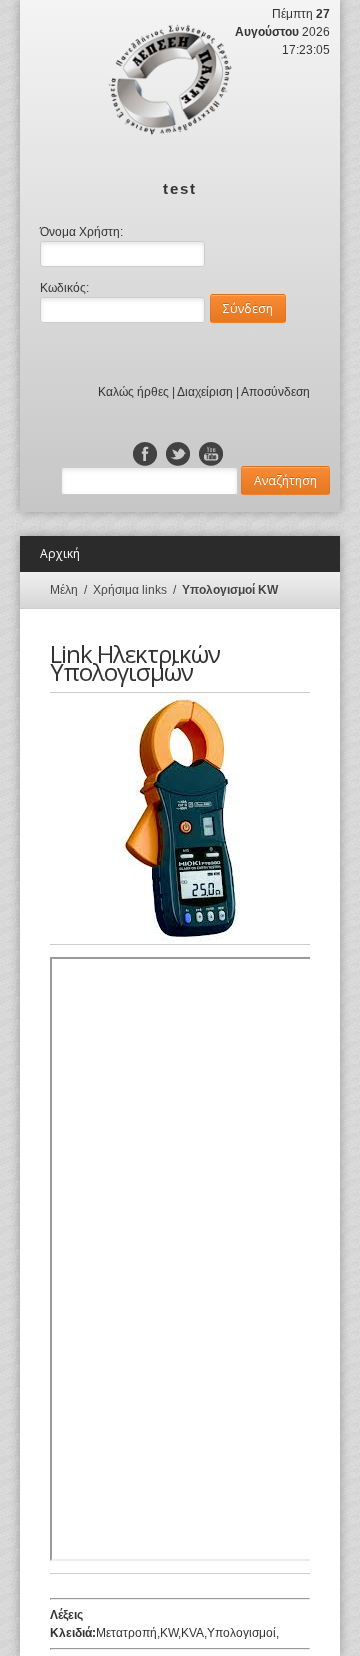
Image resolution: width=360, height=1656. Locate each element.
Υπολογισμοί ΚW (230, 590)
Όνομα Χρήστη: (81, 232)
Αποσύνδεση (275, 392)
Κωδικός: (64, 288)
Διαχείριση (205, 392)
